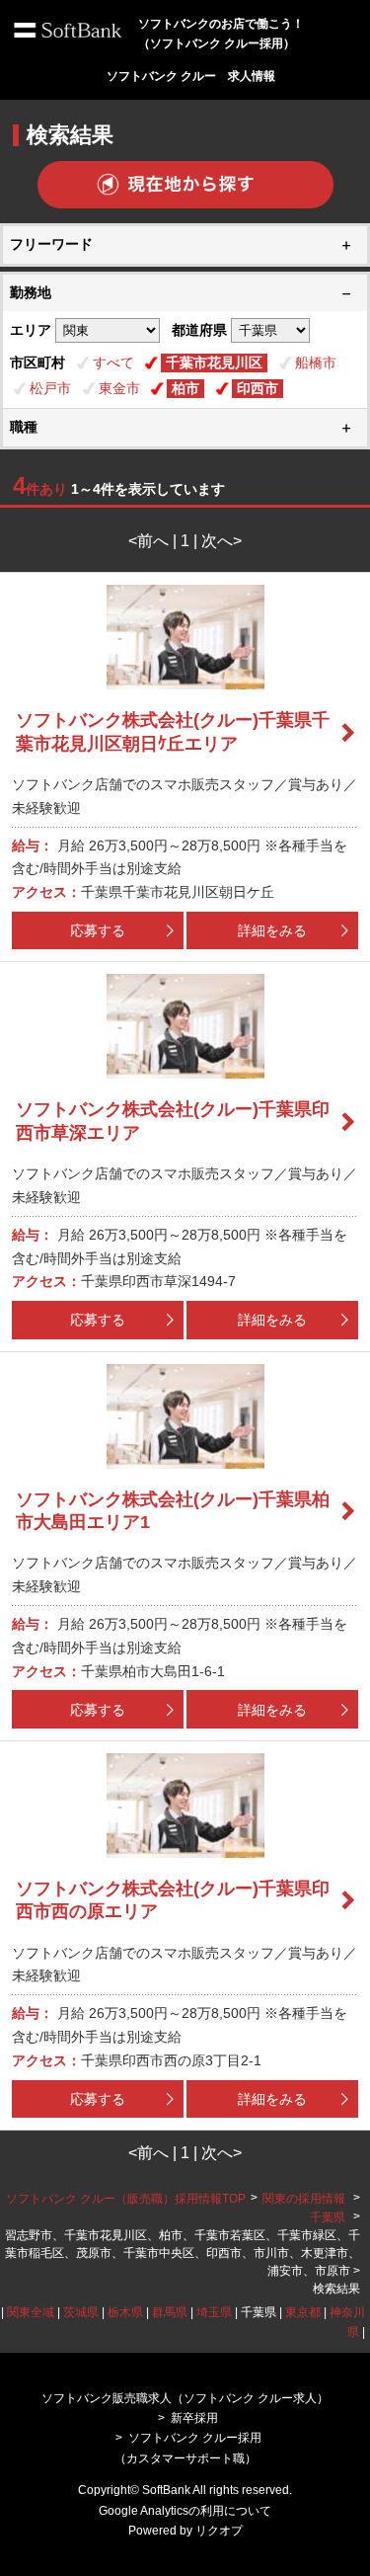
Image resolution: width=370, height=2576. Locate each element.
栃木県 (125, 2312)
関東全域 (31, 2312)
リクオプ (219, 2531)
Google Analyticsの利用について (185, 2511)
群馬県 (170, 2312)
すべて (113, 362)
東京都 (303, 2312)
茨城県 (81, 2312)
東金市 (119, 388)
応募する (98, 930)
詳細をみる (272, 930)
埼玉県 (214, 2312)
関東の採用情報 (305, 2199)
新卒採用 (194, 2418)
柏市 (185, 388)
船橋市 (316, 362)
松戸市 (50, 388)
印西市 (258, 388)
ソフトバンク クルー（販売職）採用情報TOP (126, 2199)
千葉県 (328, 2217)
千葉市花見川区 (214, 362)
